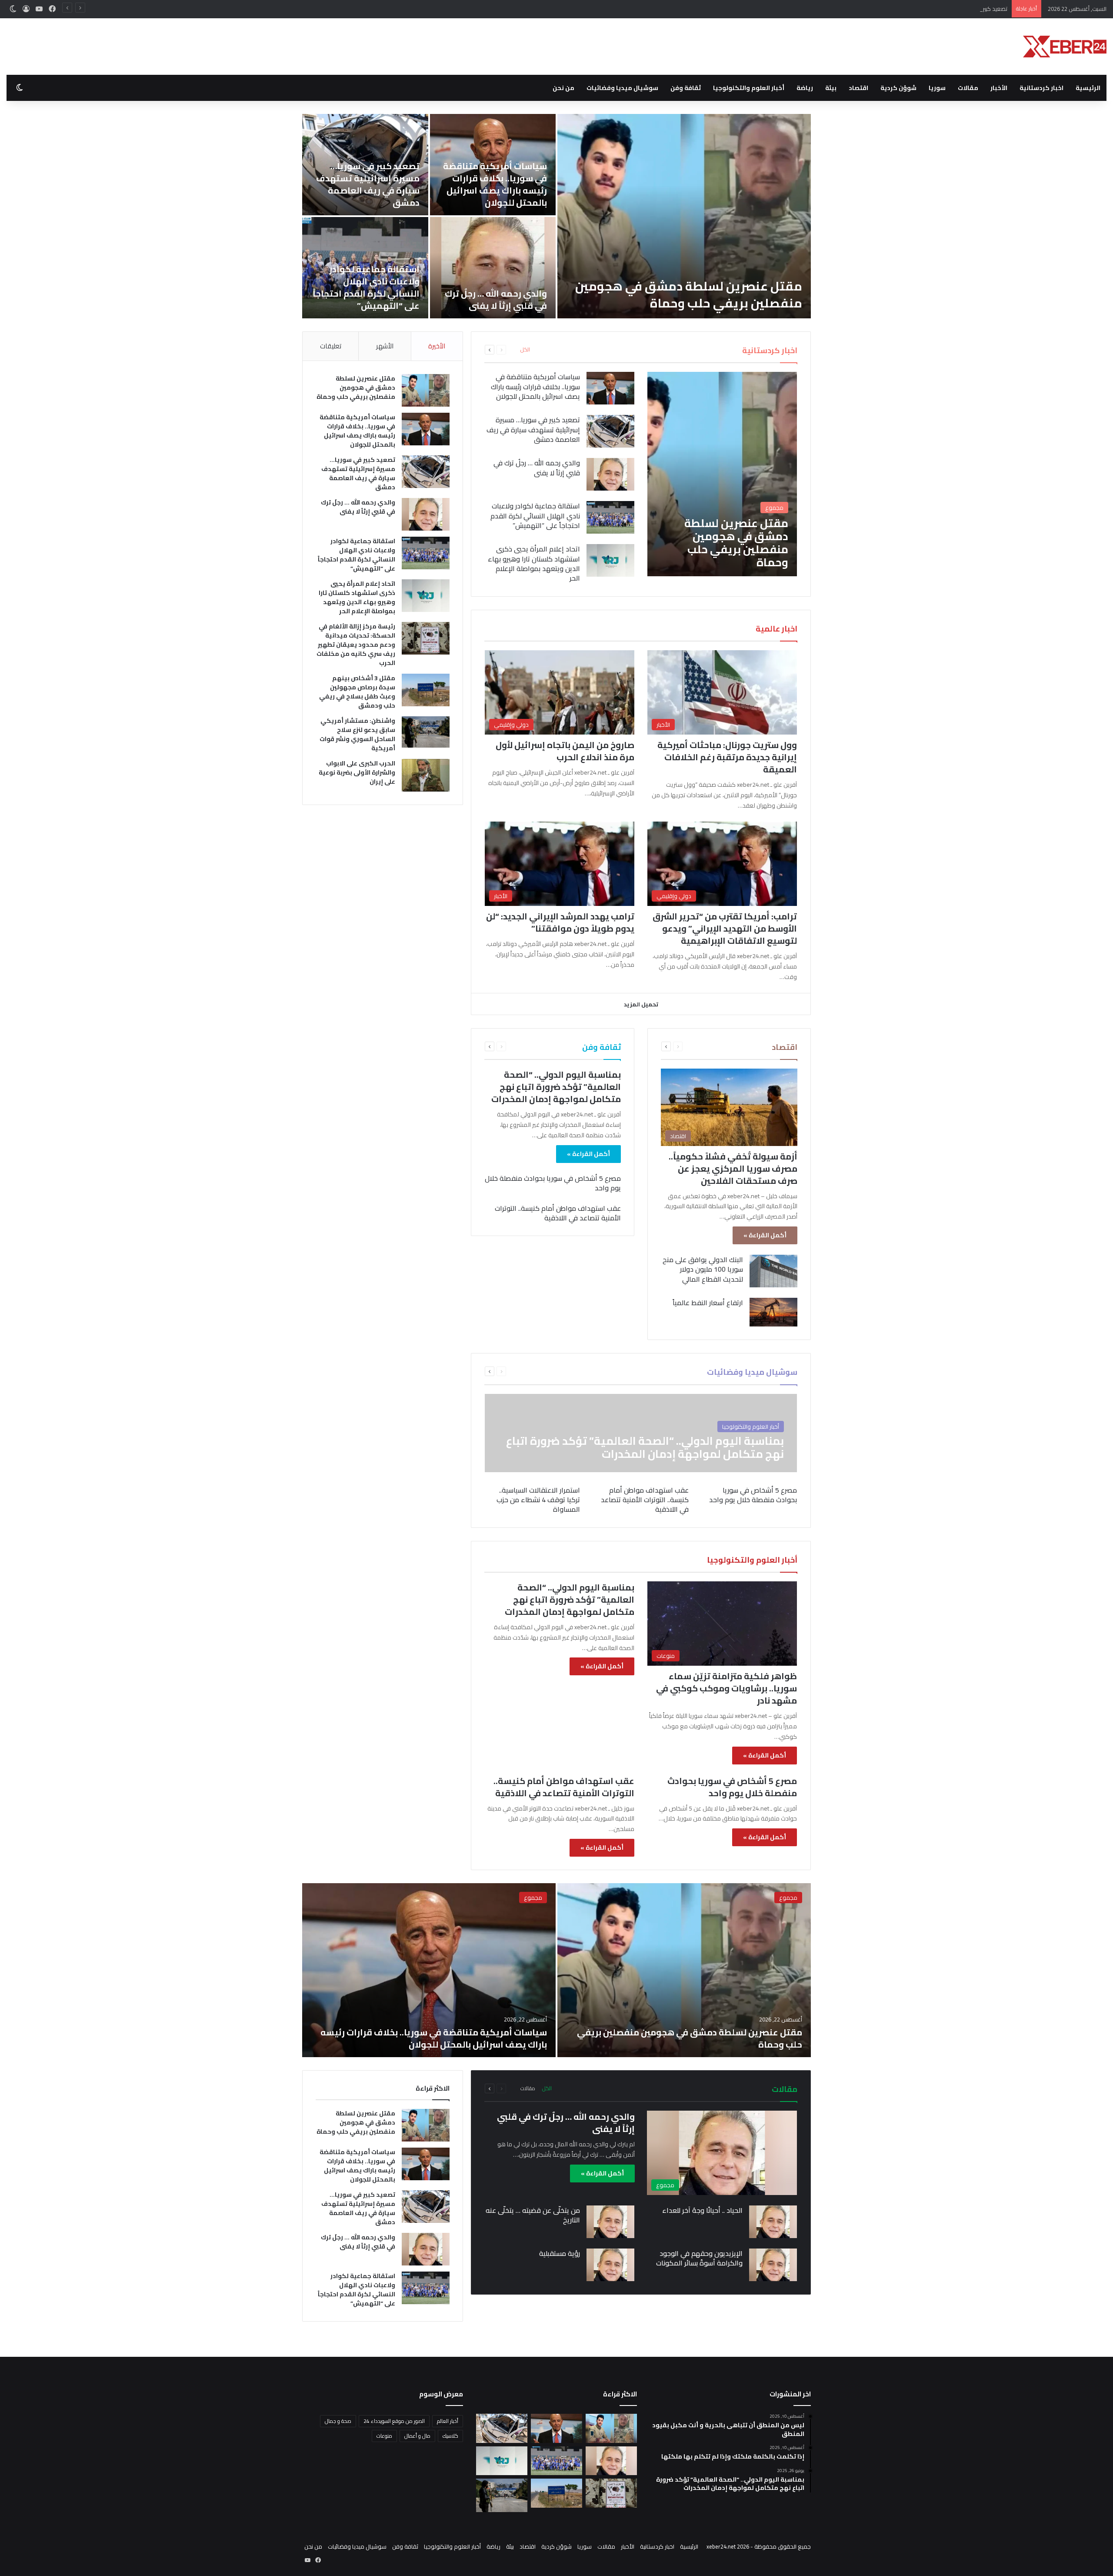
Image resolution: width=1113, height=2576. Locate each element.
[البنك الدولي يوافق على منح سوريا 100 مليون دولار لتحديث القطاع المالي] (773, 1271)
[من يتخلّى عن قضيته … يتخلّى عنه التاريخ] (610, 2222)
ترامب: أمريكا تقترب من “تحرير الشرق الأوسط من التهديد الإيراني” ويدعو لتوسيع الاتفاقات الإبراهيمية (725, 928)
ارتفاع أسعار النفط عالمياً (708, 1303)
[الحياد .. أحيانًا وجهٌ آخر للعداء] (773, 2222)
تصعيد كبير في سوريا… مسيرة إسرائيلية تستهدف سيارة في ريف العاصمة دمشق (913, 9)
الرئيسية (1088, 88)
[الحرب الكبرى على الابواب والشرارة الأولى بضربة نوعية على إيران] (426, 775)
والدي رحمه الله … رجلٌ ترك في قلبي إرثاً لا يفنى (496, 299)
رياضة (805, 88)
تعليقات (331, 346)
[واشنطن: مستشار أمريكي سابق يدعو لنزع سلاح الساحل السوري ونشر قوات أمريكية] (426, 732)
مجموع (788, 1898)
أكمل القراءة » (765, 1235)
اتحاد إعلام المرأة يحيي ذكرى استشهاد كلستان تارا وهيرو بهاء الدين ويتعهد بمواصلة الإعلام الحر (534, 563)
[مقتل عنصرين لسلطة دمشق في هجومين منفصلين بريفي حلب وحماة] (684, 216)
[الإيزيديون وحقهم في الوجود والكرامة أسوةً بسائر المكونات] (773, 2265)
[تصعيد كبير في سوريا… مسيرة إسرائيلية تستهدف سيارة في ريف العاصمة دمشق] (610, 431)
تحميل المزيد (641, 1004)
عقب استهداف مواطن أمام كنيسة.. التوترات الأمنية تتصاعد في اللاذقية (558, 1213)
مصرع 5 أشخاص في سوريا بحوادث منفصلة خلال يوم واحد (553, 1183)
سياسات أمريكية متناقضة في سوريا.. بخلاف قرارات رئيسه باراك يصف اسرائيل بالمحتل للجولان (495, 184)
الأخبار (999, 88)
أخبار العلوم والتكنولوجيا (749, 88)
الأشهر (385, 346)
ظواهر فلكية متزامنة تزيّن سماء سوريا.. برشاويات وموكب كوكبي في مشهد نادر (726, 1688)
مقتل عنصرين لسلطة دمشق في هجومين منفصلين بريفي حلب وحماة (689, 295)
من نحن (563, 88)
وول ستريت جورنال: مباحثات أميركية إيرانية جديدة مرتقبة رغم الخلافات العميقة (727, 757)
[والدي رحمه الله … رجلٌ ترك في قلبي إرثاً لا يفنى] (493, 268)
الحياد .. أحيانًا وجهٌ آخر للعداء (702, 2210)
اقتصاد (858, 88)
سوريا (937, 88)
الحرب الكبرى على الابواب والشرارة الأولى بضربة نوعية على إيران (357, 772)
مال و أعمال (417, 2436)
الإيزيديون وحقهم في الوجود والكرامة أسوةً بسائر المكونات (699, 2258)
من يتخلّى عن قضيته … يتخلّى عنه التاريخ (533, 2215)
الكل (525, 350)
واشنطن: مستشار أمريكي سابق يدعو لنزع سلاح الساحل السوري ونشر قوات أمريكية (357, 734)
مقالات (968, 88)
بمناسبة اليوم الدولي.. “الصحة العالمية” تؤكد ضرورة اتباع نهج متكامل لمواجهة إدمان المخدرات (556, 1087)
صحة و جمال (338, 2421)
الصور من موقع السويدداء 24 (394, 2421)
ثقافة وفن (686, 88)
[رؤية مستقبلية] (610, 2265)
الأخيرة (437, 346)
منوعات (384, 2436)
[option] (556, 216)
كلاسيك (450, 2436)
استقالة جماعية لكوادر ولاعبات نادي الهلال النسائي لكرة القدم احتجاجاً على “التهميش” (366, 287)
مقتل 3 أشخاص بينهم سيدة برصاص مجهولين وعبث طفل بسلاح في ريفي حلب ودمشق (357, 692)
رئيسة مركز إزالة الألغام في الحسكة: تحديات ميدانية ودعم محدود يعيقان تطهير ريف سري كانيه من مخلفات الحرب (356, 645)
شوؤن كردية (898, 88)
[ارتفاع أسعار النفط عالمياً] (773, 1312)
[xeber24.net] (1065, 47)
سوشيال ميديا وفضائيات (622, 88)
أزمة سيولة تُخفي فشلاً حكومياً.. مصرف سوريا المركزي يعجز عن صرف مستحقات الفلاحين (733, 1168)
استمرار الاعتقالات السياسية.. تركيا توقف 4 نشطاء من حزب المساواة (538, 1500)
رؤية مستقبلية (560, 2253)
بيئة (831, 88)
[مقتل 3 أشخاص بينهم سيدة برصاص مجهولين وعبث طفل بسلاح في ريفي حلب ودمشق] (426, 690)
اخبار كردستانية (1041, 88)
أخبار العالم (448, 2421)
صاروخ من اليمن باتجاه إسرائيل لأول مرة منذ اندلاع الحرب (565, 751)
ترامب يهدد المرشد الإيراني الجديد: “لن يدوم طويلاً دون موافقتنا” (560, 922)
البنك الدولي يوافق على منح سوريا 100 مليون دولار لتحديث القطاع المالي (703, 1269)
